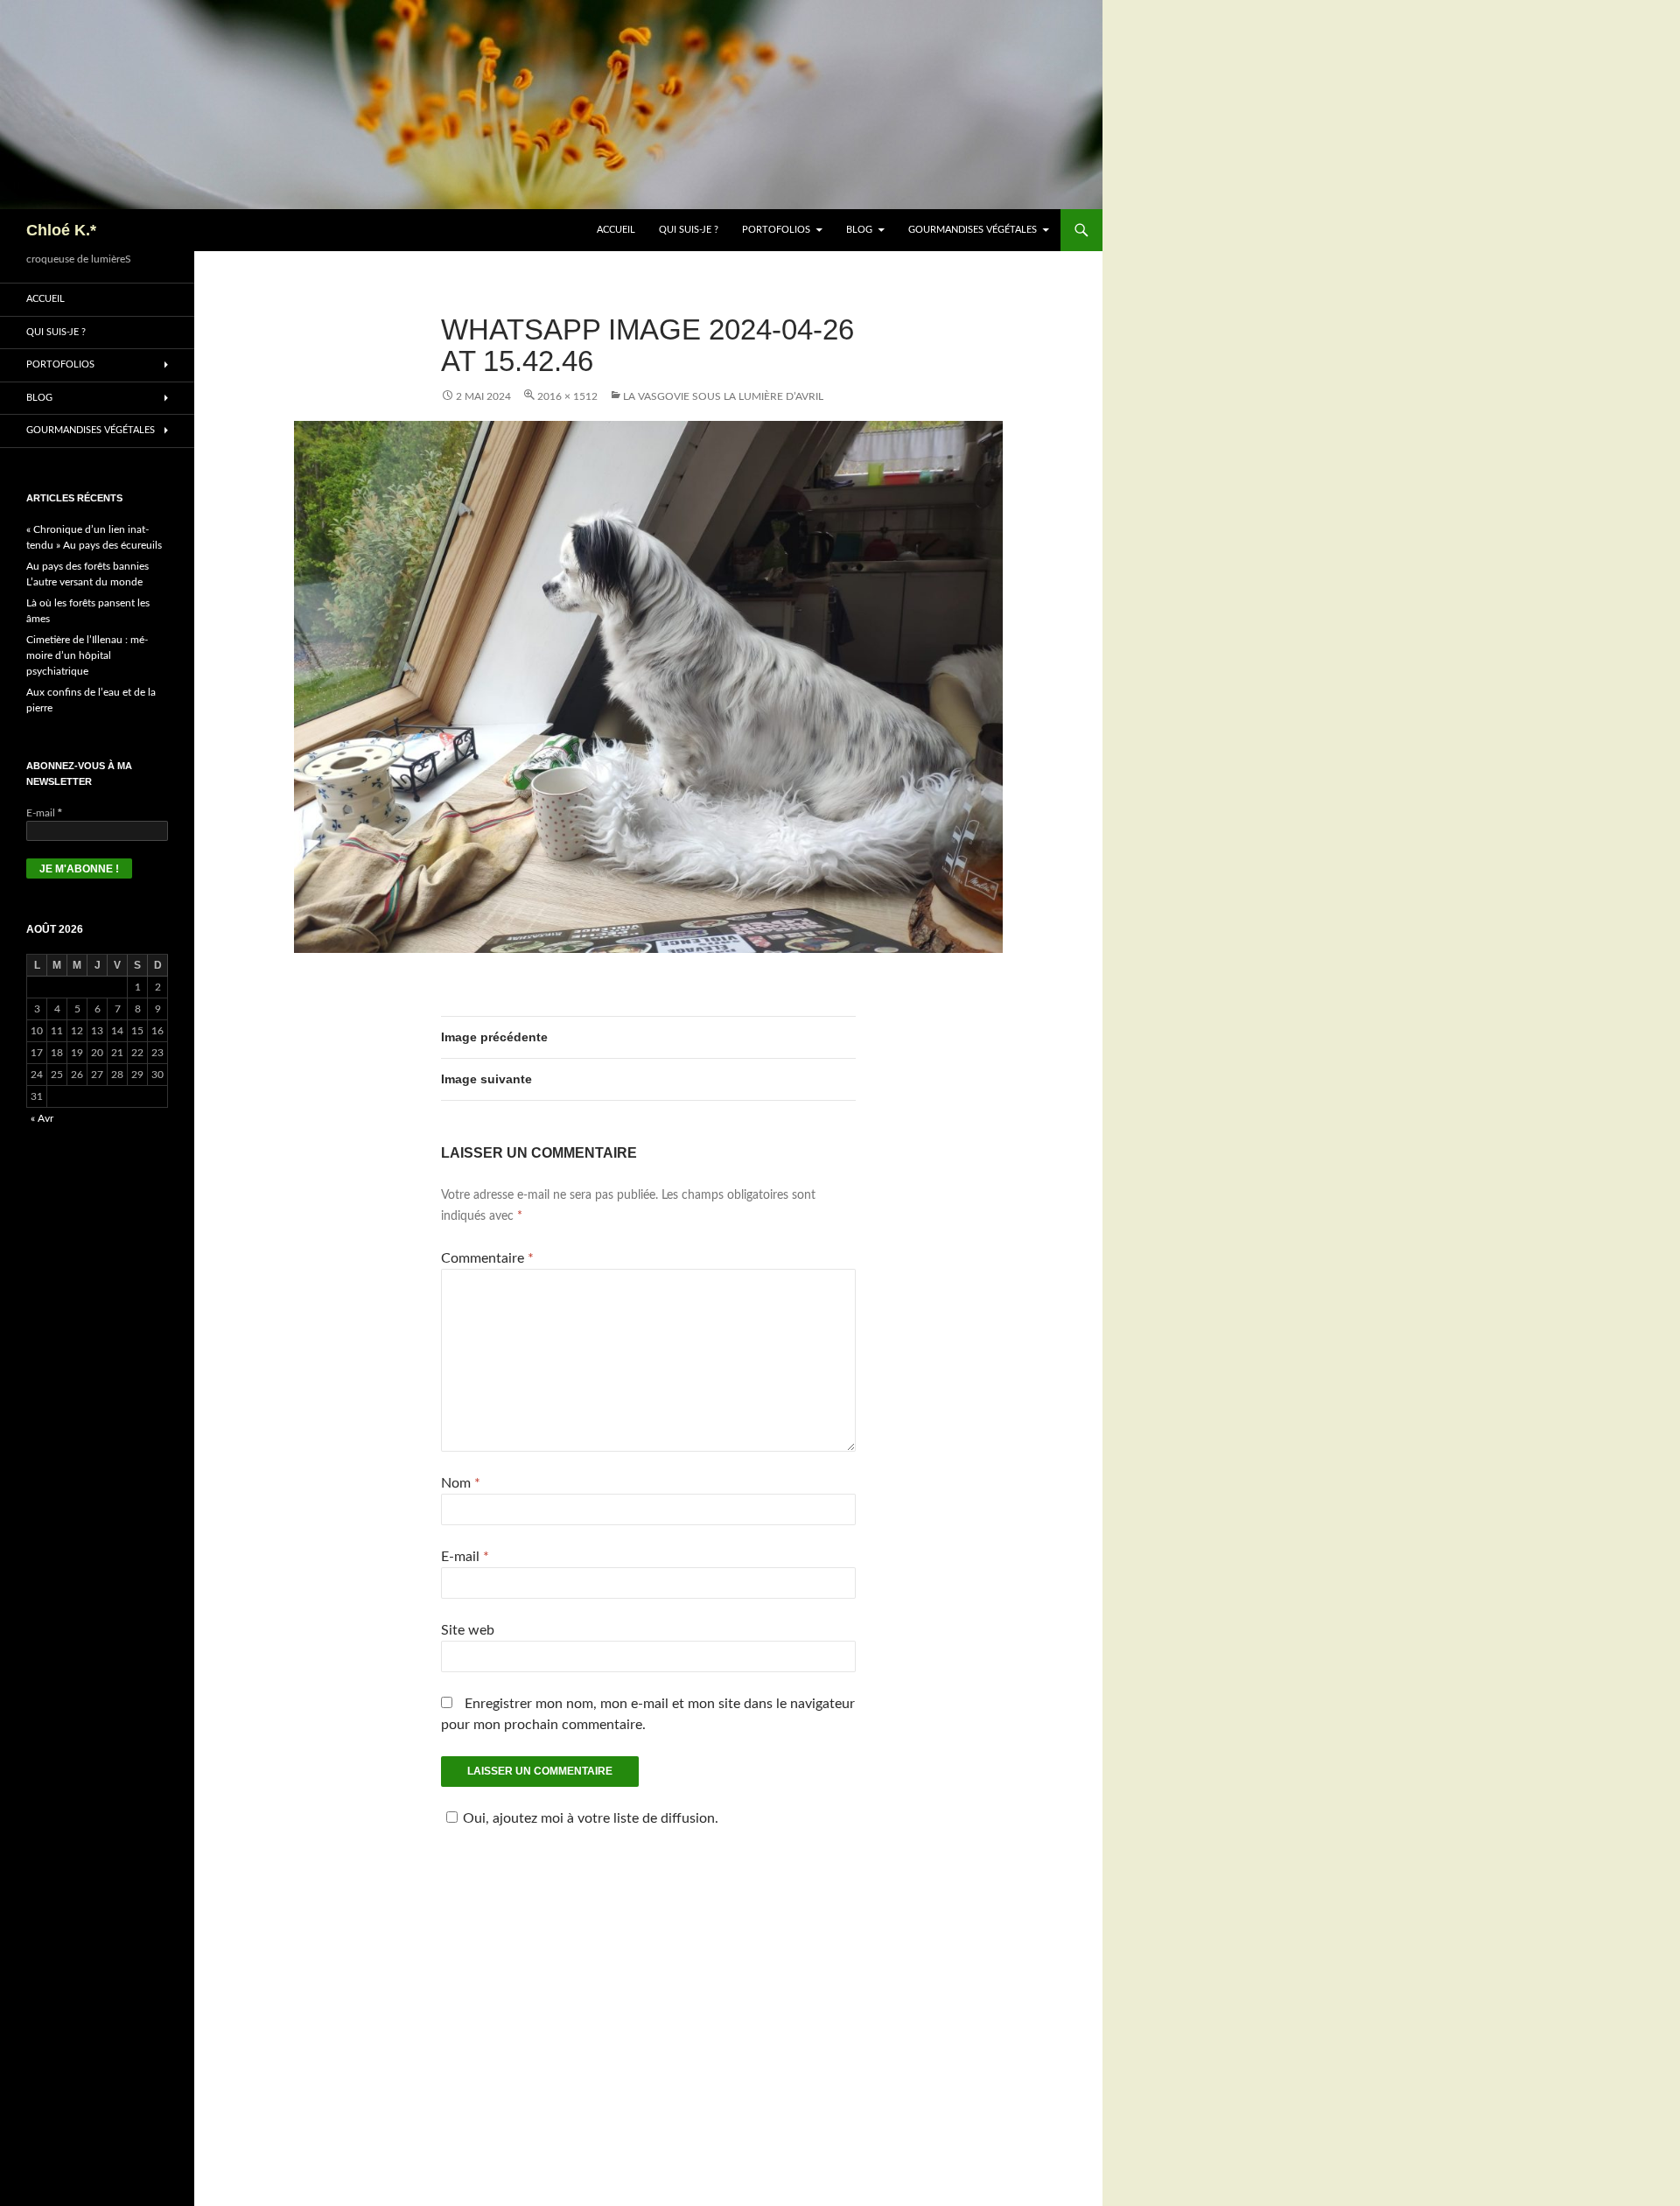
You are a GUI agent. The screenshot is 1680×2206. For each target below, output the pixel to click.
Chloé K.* (61, 230)
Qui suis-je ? (689, 230)
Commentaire (487, 1258)
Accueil (616, 230)
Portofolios (776, 230)
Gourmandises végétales (973, 230)
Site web (468, 1630)
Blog (859, 230)
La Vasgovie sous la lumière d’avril (723, 396)
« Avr (42, 1118)
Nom (461, 1483)
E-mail (465, 1557)
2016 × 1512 (567, 396)
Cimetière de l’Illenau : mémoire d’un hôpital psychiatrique (87, 655)
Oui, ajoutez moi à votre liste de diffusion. (591, 1818)
